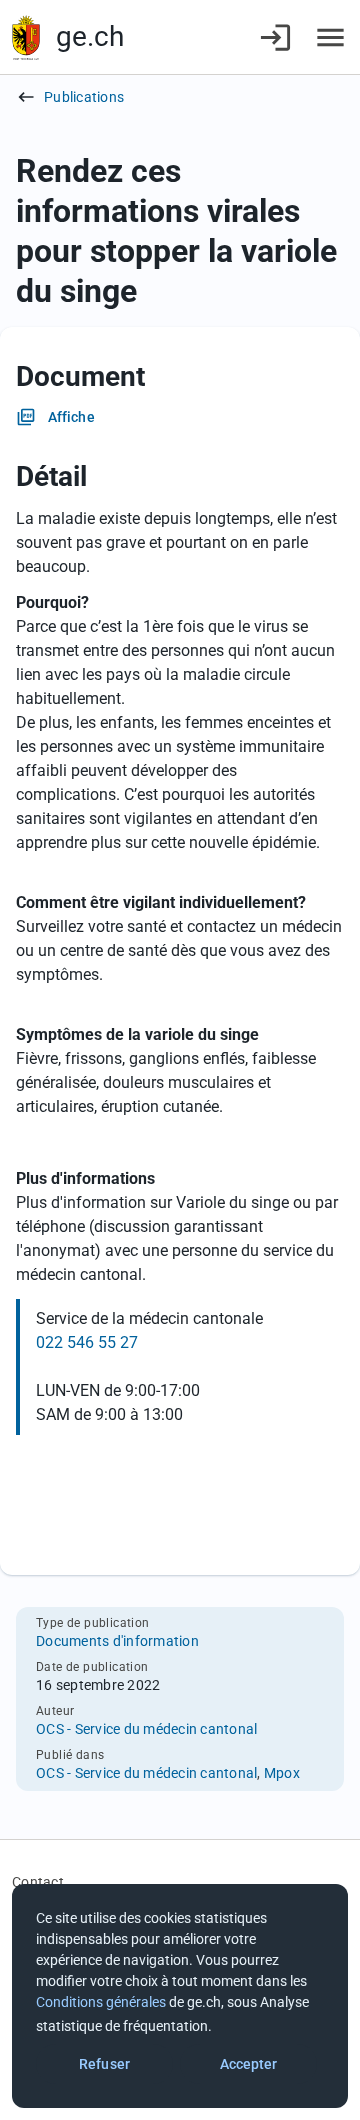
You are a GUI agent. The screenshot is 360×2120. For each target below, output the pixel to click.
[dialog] (180, 1996)
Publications (84, 97)
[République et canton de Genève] (26, 37)
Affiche (71, 417)
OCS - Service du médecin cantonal (146, 1729)
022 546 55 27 (87, 1342)
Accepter (249, 2064)
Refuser (104, 2064)
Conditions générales (101, 2002)
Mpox (282, 1773)
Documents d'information (117, 1641)
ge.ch (90, 36)
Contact (38, 1882)
